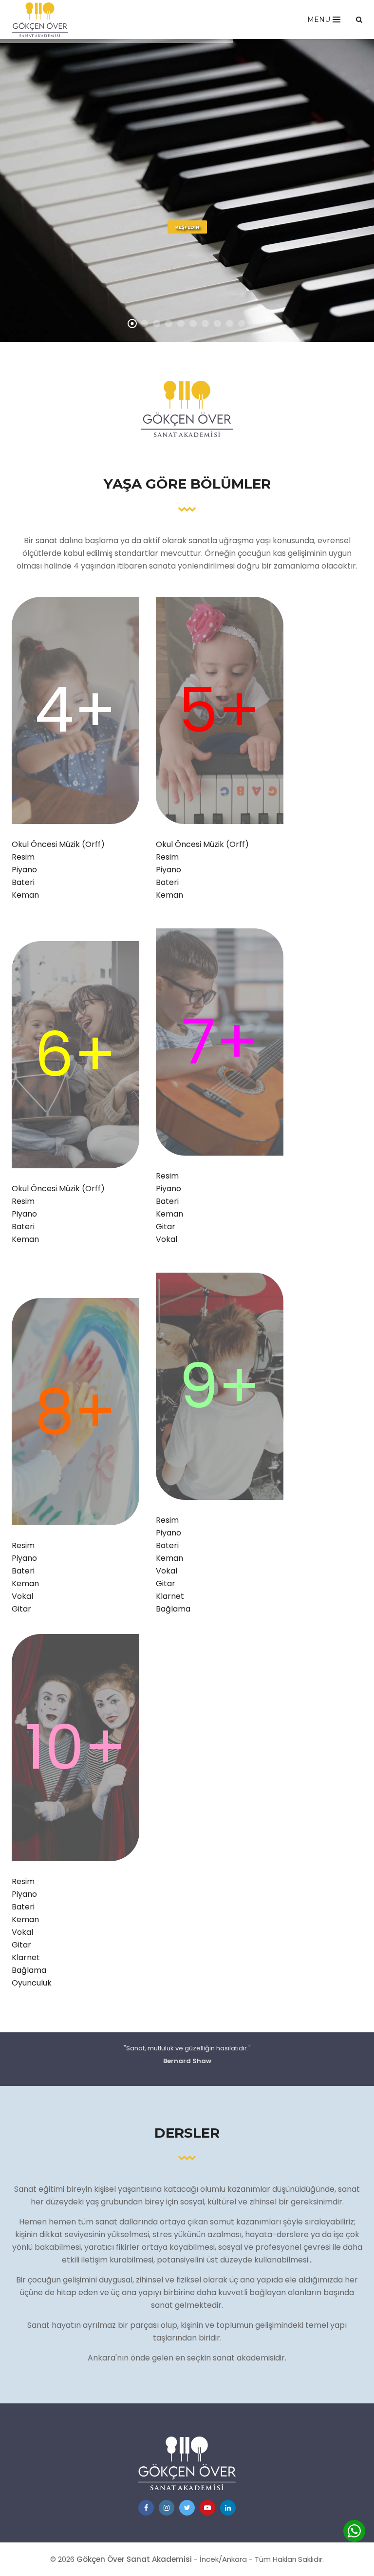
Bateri (23, 882)
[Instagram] (167, 2508)
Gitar (166, 1227)
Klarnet (170, 1596)
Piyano (24, 870)
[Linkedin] (228, 2508)
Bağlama (173, 1609)
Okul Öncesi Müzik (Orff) (58, 844)
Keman (25, 895)
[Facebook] (146, 2508)
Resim (23, 857)
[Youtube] (207, 2508)
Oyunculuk (32, 1983)
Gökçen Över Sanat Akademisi (134, 2559)
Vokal (167, 1239)
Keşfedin (187, 227)
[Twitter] (187, 2508)
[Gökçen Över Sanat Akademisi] (40, 20)
